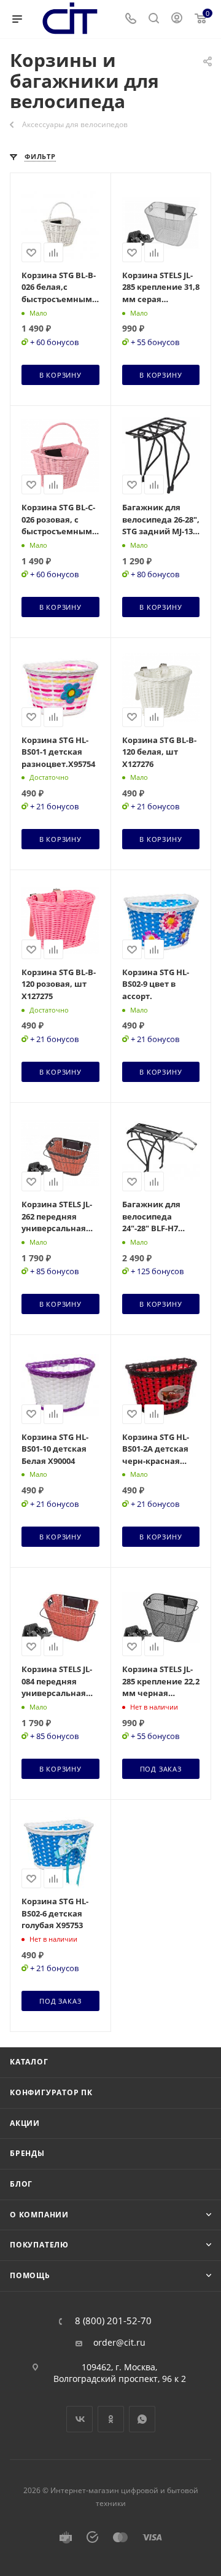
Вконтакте (79, 2419)
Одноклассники (111, 2419)
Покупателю (39, 2245)
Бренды (27, 2153)
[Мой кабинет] (177, 19)
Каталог (29, 2062)
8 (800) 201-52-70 (113, 2321)
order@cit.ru (119, 2343)
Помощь (30, 2275)
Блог (21, 2184)
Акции (25, 2123)
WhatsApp (142, 2419)
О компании (39, 2215)
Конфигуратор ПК (51, 2092)
